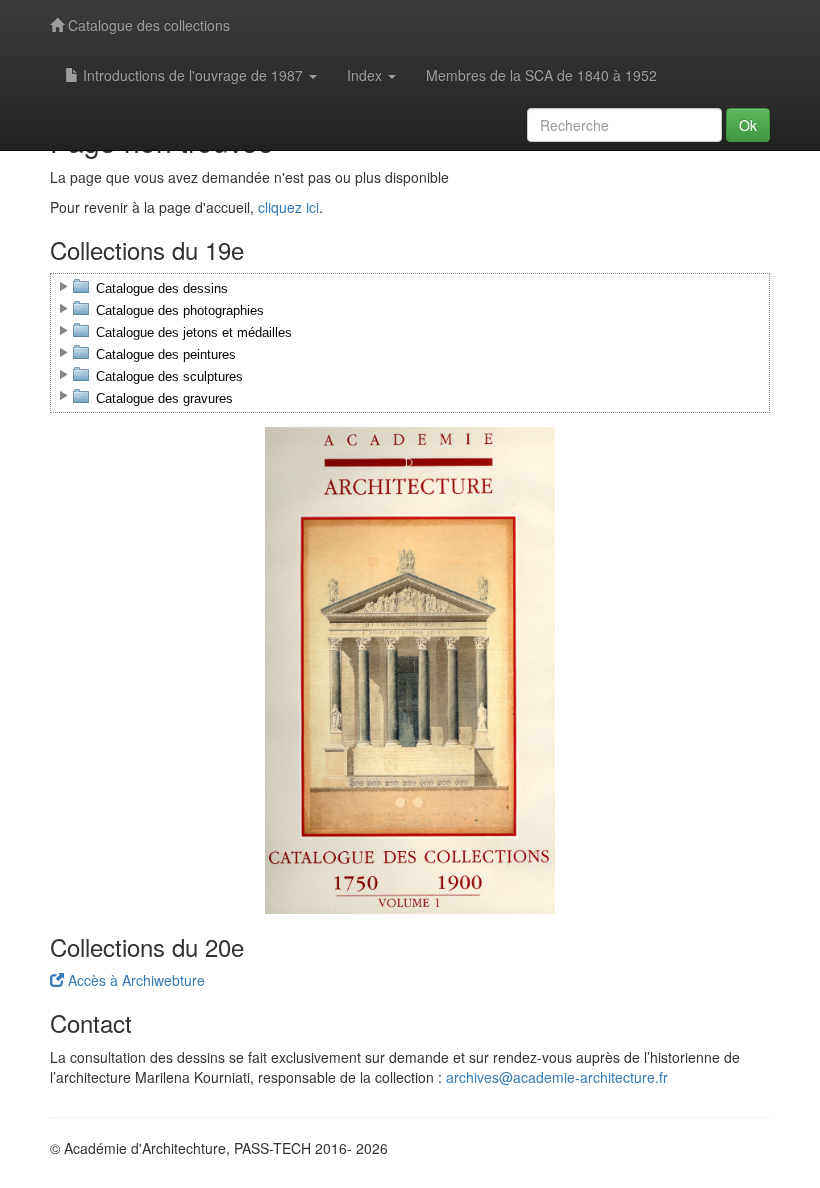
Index (366, 75)
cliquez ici (288, 207)
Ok (748, 125)
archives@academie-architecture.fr (557, 1077)
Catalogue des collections (147, 25)
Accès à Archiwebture (134, 980)
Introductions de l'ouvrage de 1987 (193, 75)
